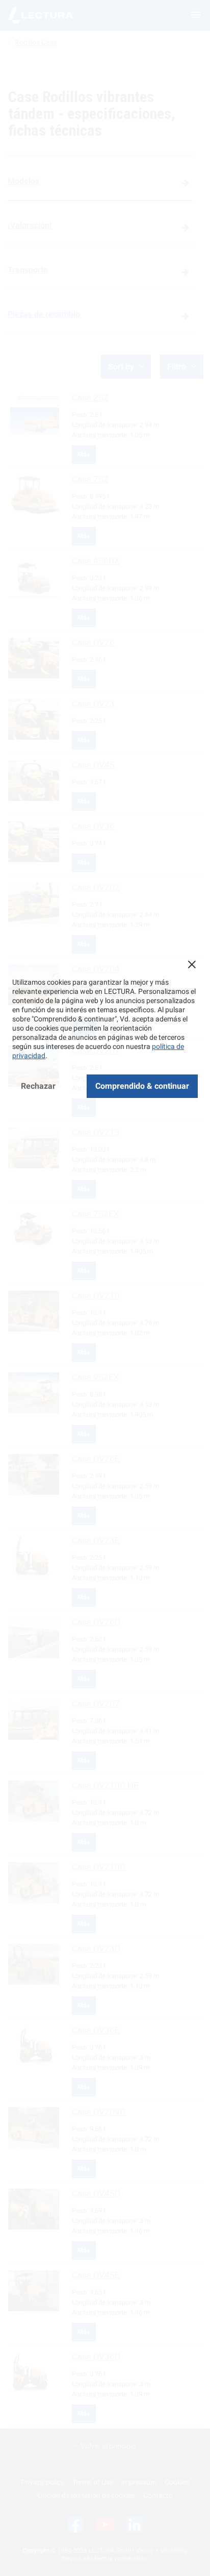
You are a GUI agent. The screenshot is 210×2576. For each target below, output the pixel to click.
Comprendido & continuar (142, 1086)
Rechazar (38, 1086)
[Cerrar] (192, 964)
